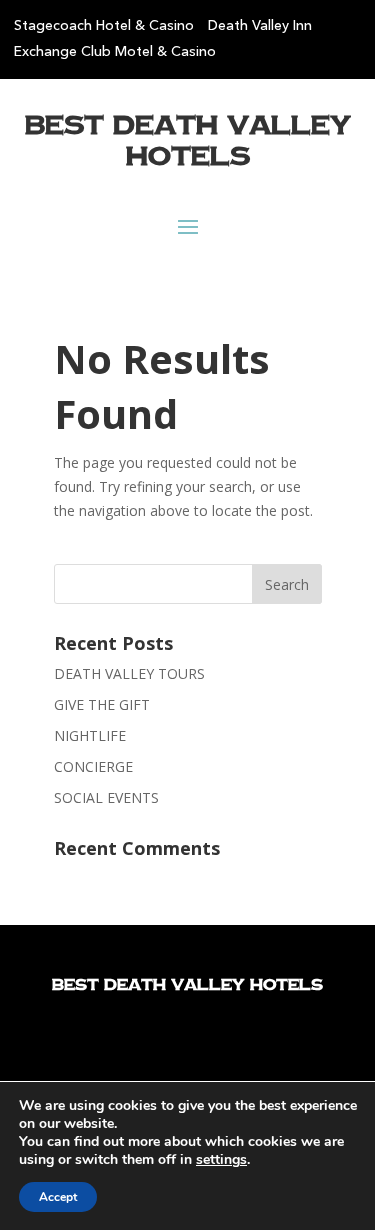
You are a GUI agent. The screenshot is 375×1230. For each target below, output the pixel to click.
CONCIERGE (93, 766)
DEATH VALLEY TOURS (129, 673)
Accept (58, 1197)
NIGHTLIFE (90, 735)
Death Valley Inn (260, 26)
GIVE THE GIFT (102, 704)
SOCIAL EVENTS (106, 797)
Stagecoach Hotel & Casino (104, 26)
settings (221, 1160)
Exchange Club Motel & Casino (115, 52)
